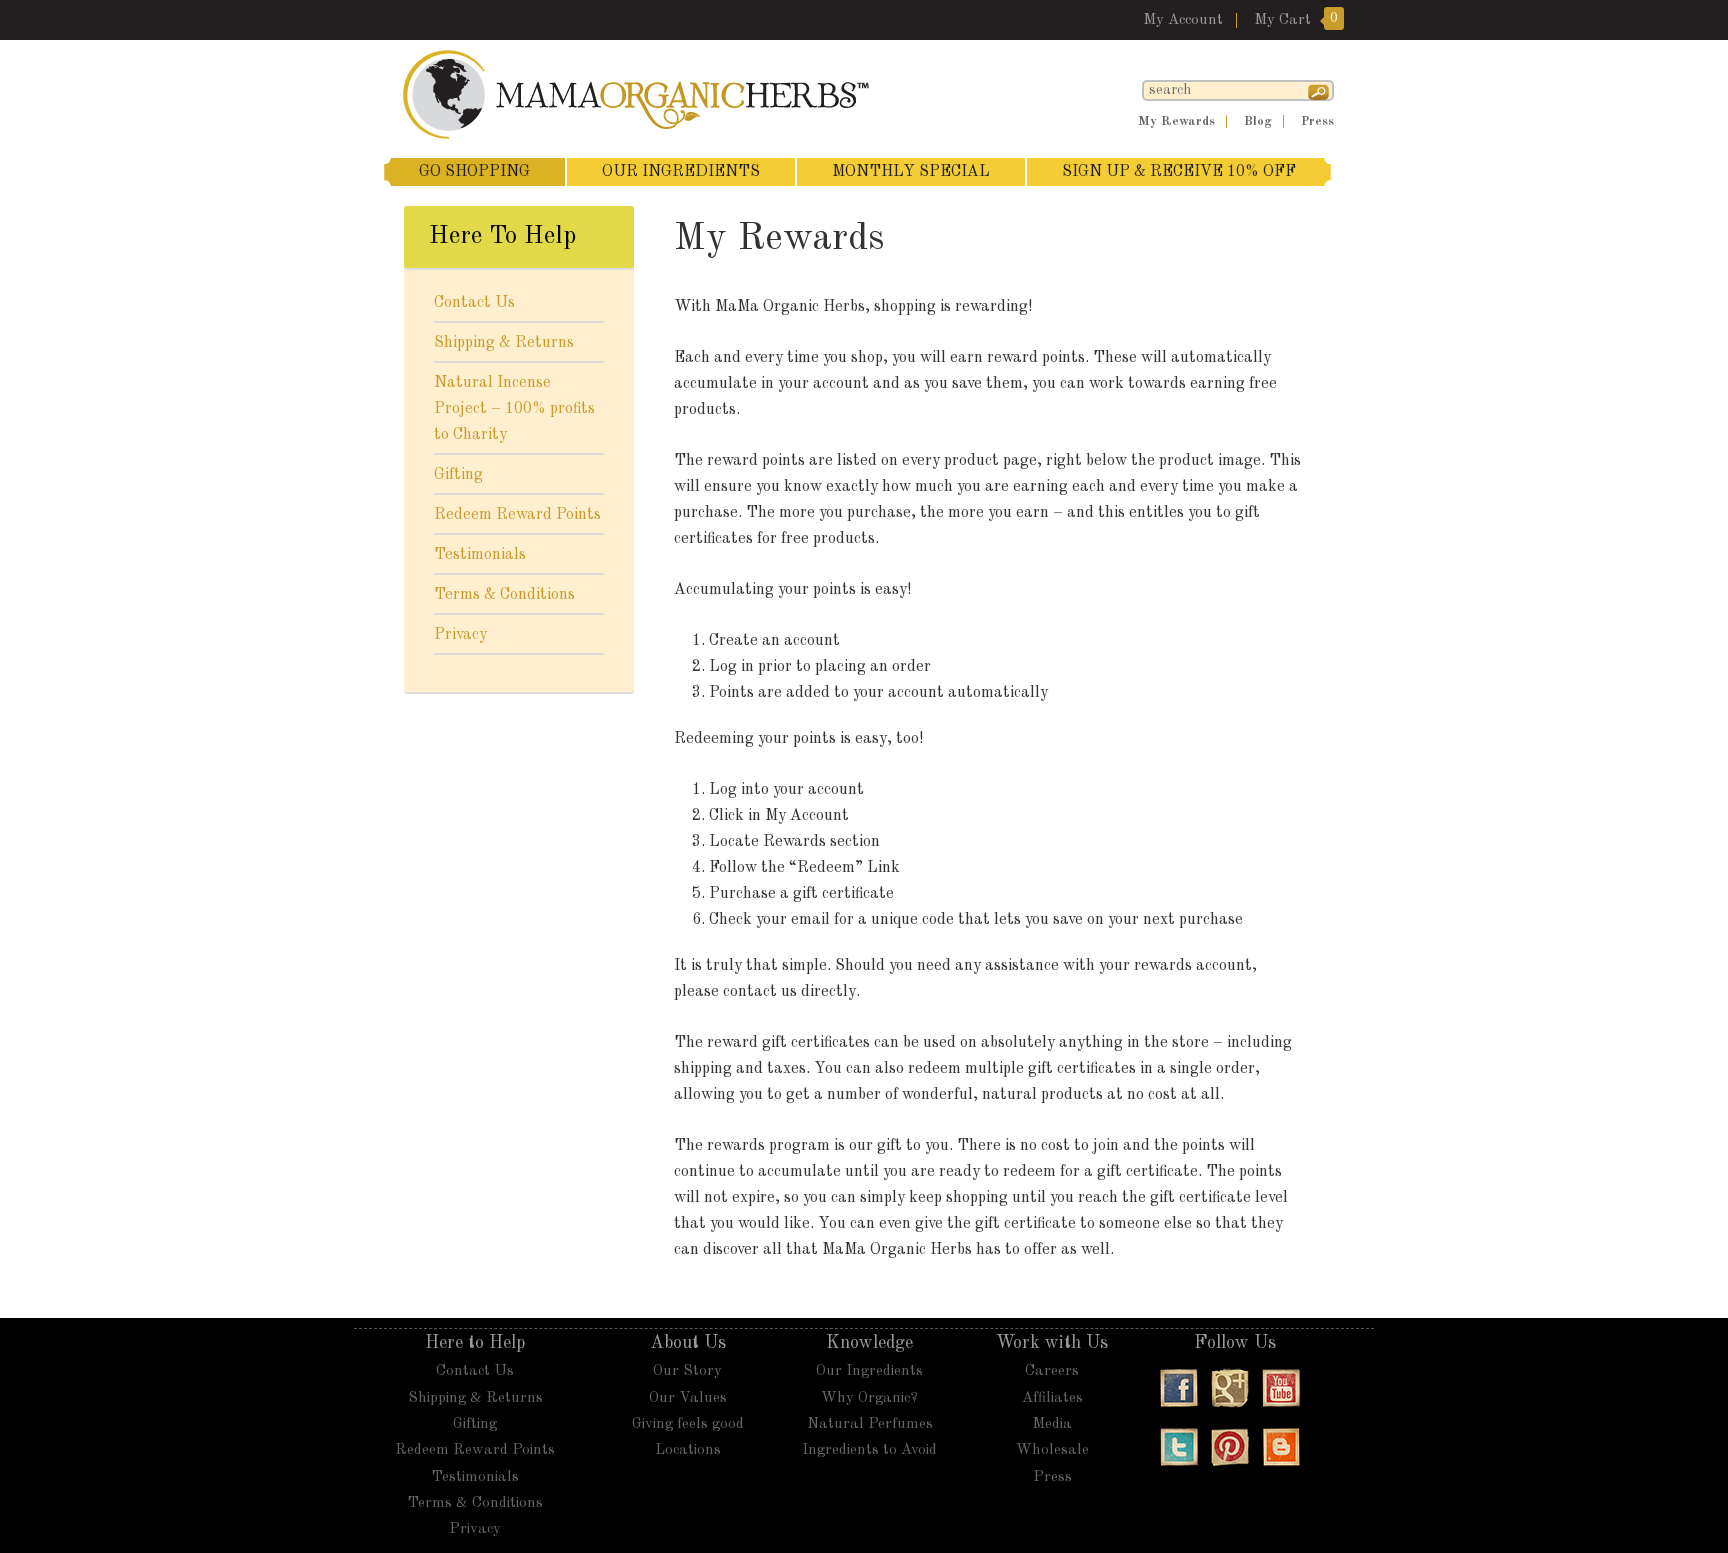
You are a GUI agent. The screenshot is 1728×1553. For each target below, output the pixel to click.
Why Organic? (869, 1398)
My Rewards (1176, 121)
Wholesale (1052, 1450)
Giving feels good (688, 1424)
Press (1317, 121)
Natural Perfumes (870, 1424)
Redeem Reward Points (517, 515)
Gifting (458, 475)
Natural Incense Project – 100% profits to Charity (514, 409)
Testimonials (480, 555)
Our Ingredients (681, 172)
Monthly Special (911, 172)
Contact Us (474, 303)
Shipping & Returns (504, 343)
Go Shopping (474, 172)
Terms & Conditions (504, 595)
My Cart (1282, 20)
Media (1052, 1424)
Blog (1258, 121)
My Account (1183, 20)
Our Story (687, 1371)
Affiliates (1052, 1398)
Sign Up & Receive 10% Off (1179, 172)
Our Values (688, 1398)
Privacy (460, 635)
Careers (1052, 1371)
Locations (688, 1450)
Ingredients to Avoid (869, 1450)
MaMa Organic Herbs (644, 94)
